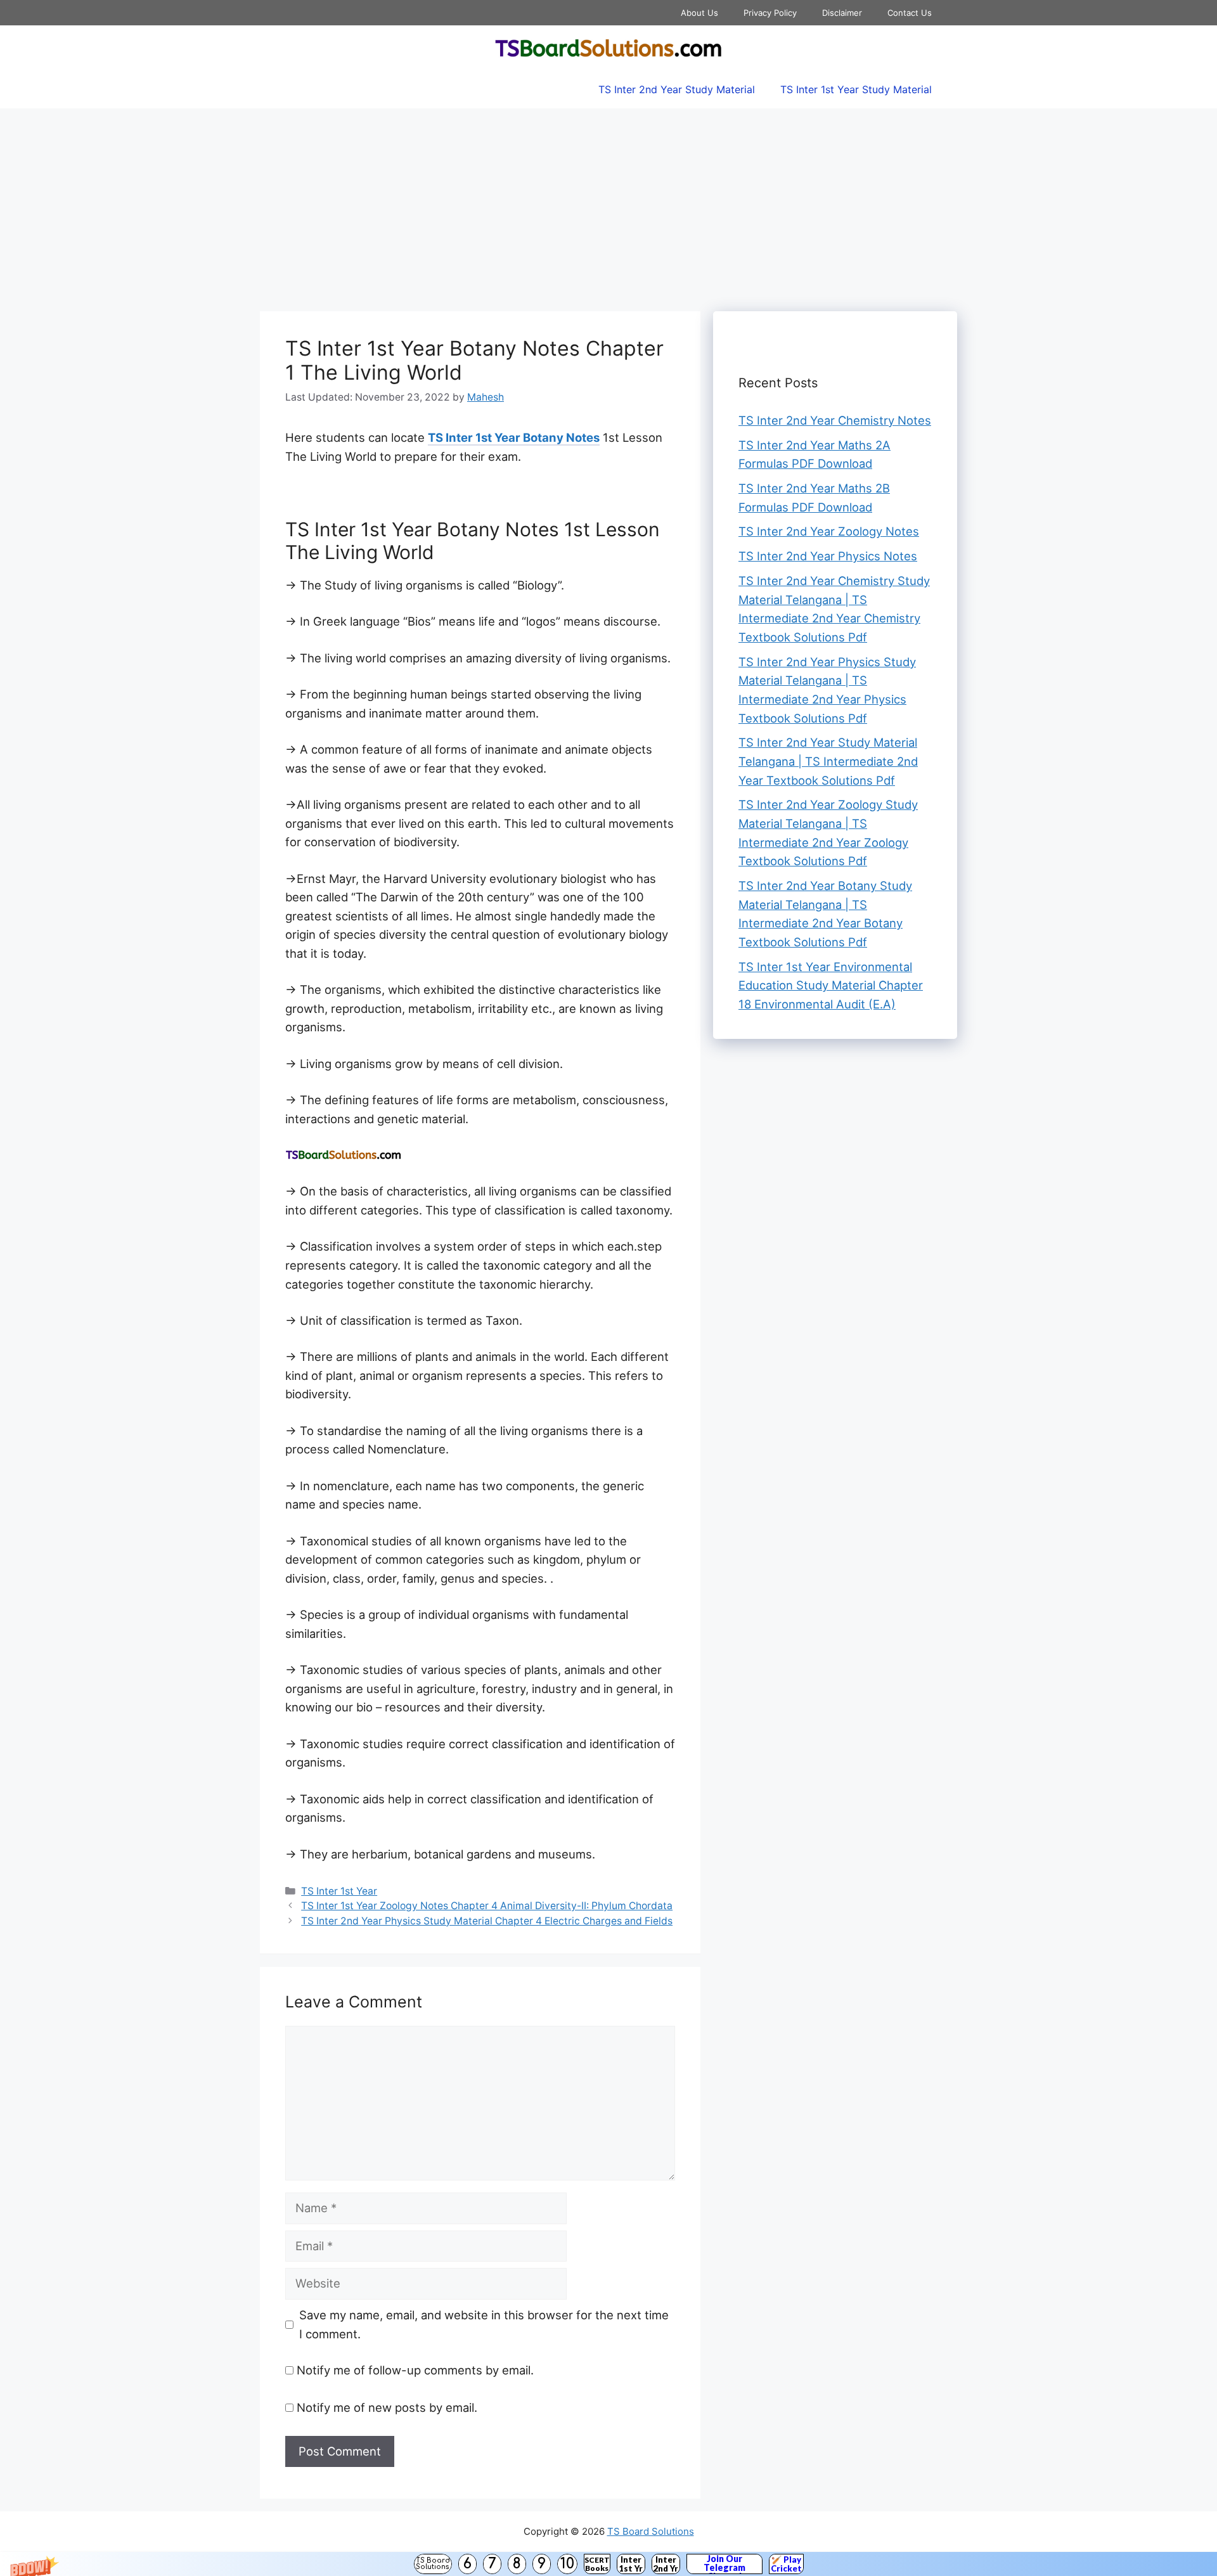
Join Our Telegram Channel (724, 2564)
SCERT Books (597, 2564)
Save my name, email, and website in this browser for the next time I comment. (484, 2324)
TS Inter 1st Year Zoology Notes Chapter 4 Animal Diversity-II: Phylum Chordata (487, 1906)
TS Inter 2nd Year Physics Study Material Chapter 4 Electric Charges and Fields (487, 1921)
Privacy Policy (770, 13)
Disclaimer (842, 13)
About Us (699, 13)
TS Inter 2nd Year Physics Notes (828, 556)
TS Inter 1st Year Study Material (856, 89)
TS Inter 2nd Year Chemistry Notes (835, 420)
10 (567, 2564)
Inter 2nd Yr (666, 2564)
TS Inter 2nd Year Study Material (677, 89)
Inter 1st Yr (631, 2564)
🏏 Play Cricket (786, 2564)
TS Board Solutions (433, 2564)
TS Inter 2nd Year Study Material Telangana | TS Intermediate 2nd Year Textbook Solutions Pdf (828, 761)
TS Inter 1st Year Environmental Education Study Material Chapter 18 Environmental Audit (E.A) (831, 985)
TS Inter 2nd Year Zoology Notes (829, 531)
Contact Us (910, 13)
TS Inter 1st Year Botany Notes (514, 437)
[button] (608, 2564)
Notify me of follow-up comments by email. (415, 2370)
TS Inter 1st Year (339, 1891)
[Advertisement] (608, 203)
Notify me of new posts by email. (387, 2407)
